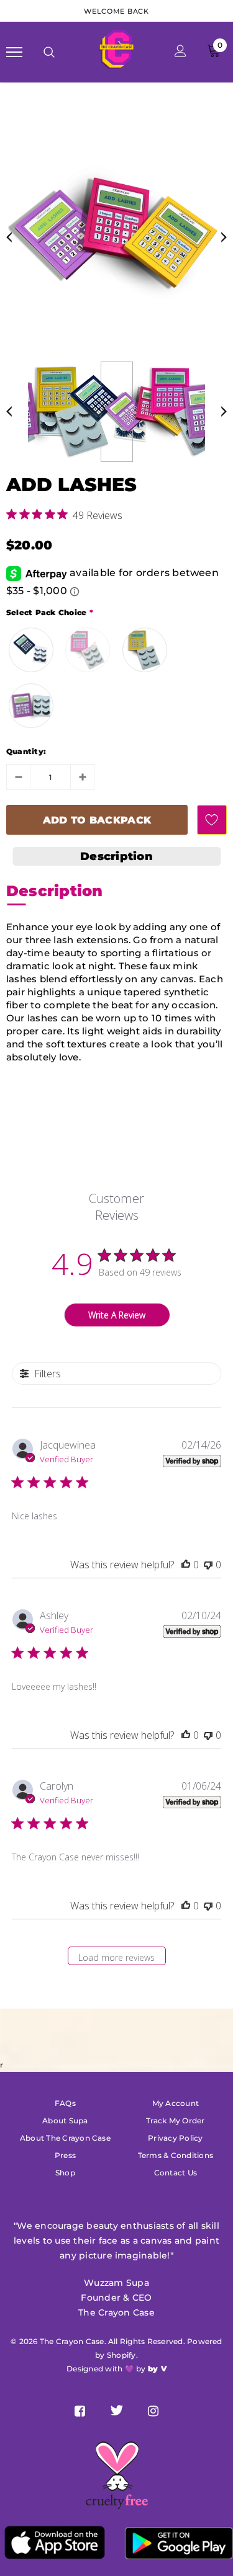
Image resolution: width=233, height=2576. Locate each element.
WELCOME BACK (116, 11)
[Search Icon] (49, 52)
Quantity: (26, 751)
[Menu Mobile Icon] (14, 52)
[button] (116, 856)
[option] (116, 234)
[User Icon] (180, 52)
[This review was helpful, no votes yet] (186, 1565)
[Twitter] (116, 2410)
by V (157, 2369)
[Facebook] (80, 2410)
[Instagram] (153, 2410)
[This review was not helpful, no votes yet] (208, 1565)
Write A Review (117, 1315)
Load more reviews (116, 1957)
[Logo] (115, 51)
